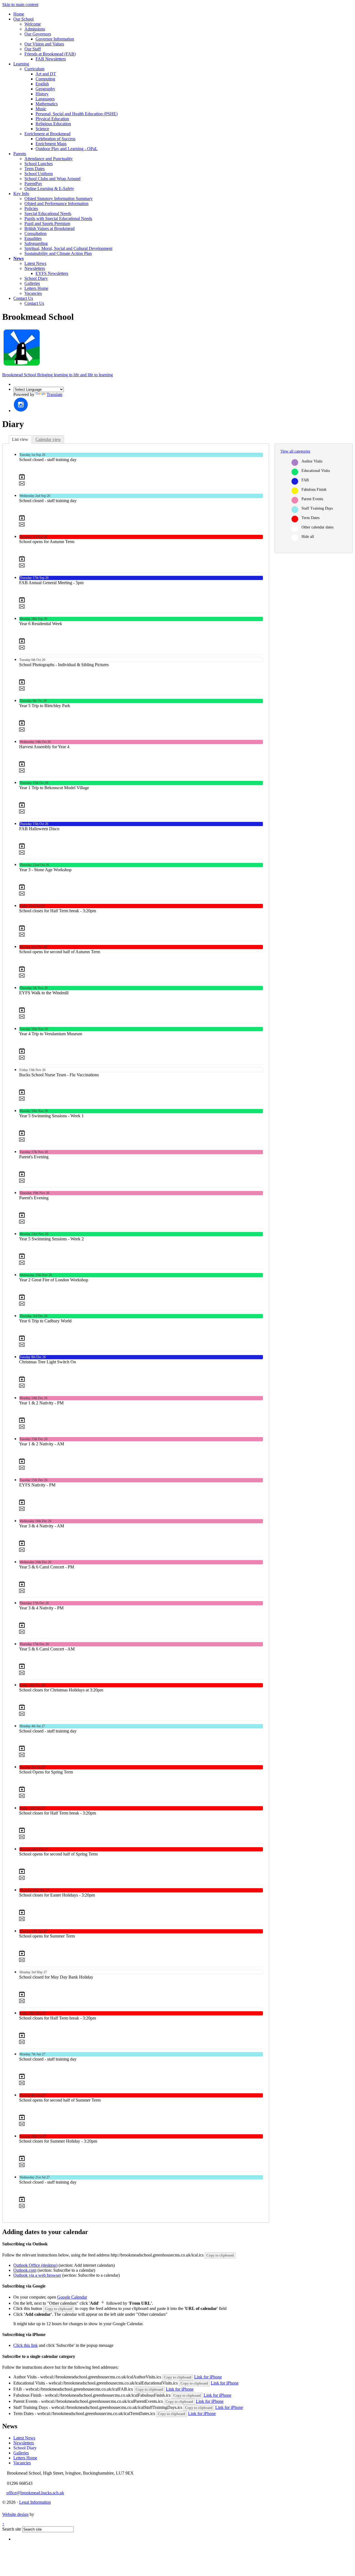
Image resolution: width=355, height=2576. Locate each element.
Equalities (33, 238)
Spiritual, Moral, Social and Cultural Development (68, 248)
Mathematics (47, 104)
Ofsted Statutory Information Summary (59, 199)
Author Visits (312, 461)
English (42, 84)
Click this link (26, 2345)
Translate (54, 394)
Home (19, 14)
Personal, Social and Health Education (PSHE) (77, 114)
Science (42, 129)
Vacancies (33, 293)
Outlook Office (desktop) (35, 2265)
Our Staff (33, 49)
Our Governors (38, 34)
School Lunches (39, 164)
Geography (45, 89)
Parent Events (312, 499)
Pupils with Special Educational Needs (58, 218)
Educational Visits (316, 471)
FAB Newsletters (51, 59)
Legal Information (35, 2502)
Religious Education (53, 124)
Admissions (35, 29)
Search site (12, 2529)
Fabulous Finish (314, 490)
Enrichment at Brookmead (47, 134)
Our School (23, 19)
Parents (20, 154)
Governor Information (55, 39)
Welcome (33, 24)
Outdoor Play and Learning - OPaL (67, 149)
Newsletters (35, 268)
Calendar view (48, 439)
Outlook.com (25, 2270)
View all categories (295, 451)
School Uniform (39, 174)
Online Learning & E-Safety (49, 189)
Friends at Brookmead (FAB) (50, 54)
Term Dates (35, 169)
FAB (305, 480)
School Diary (36, 278)
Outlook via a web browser (37, 2275)
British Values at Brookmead (50, 228)
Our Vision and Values (44, 44)
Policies (31, 209)
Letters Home (36, 288)
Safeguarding (36, 243)
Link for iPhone (208, 2377)
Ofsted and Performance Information (56, 204)
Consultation (35, 233)
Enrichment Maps (51, 144)
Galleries (32, 283)
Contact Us (23, 298)
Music (41, 109)
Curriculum (34, 69)
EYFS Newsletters (52, 273)
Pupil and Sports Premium (47, 223)
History (42, 94)
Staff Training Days (317, 508)
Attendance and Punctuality (49, 159)
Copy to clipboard (220, 2255)
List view (20, 439)
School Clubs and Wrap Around (52, 179)
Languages (45, 99)
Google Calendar (72, 2297)
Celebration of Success (55, 139)
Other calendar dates (317, 527)
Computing (45, 79)
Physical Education (52, 119)
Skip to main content (20, 5)
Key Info (21, 194)
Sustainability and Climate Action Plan (58, 253)
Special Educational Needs (48, 214)
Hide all (308, 537)
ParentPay (33, 184)
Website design (15, 2514)
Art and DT (46, 74)
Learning (21, 64)
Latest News (35, 263)
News (18, 258)
